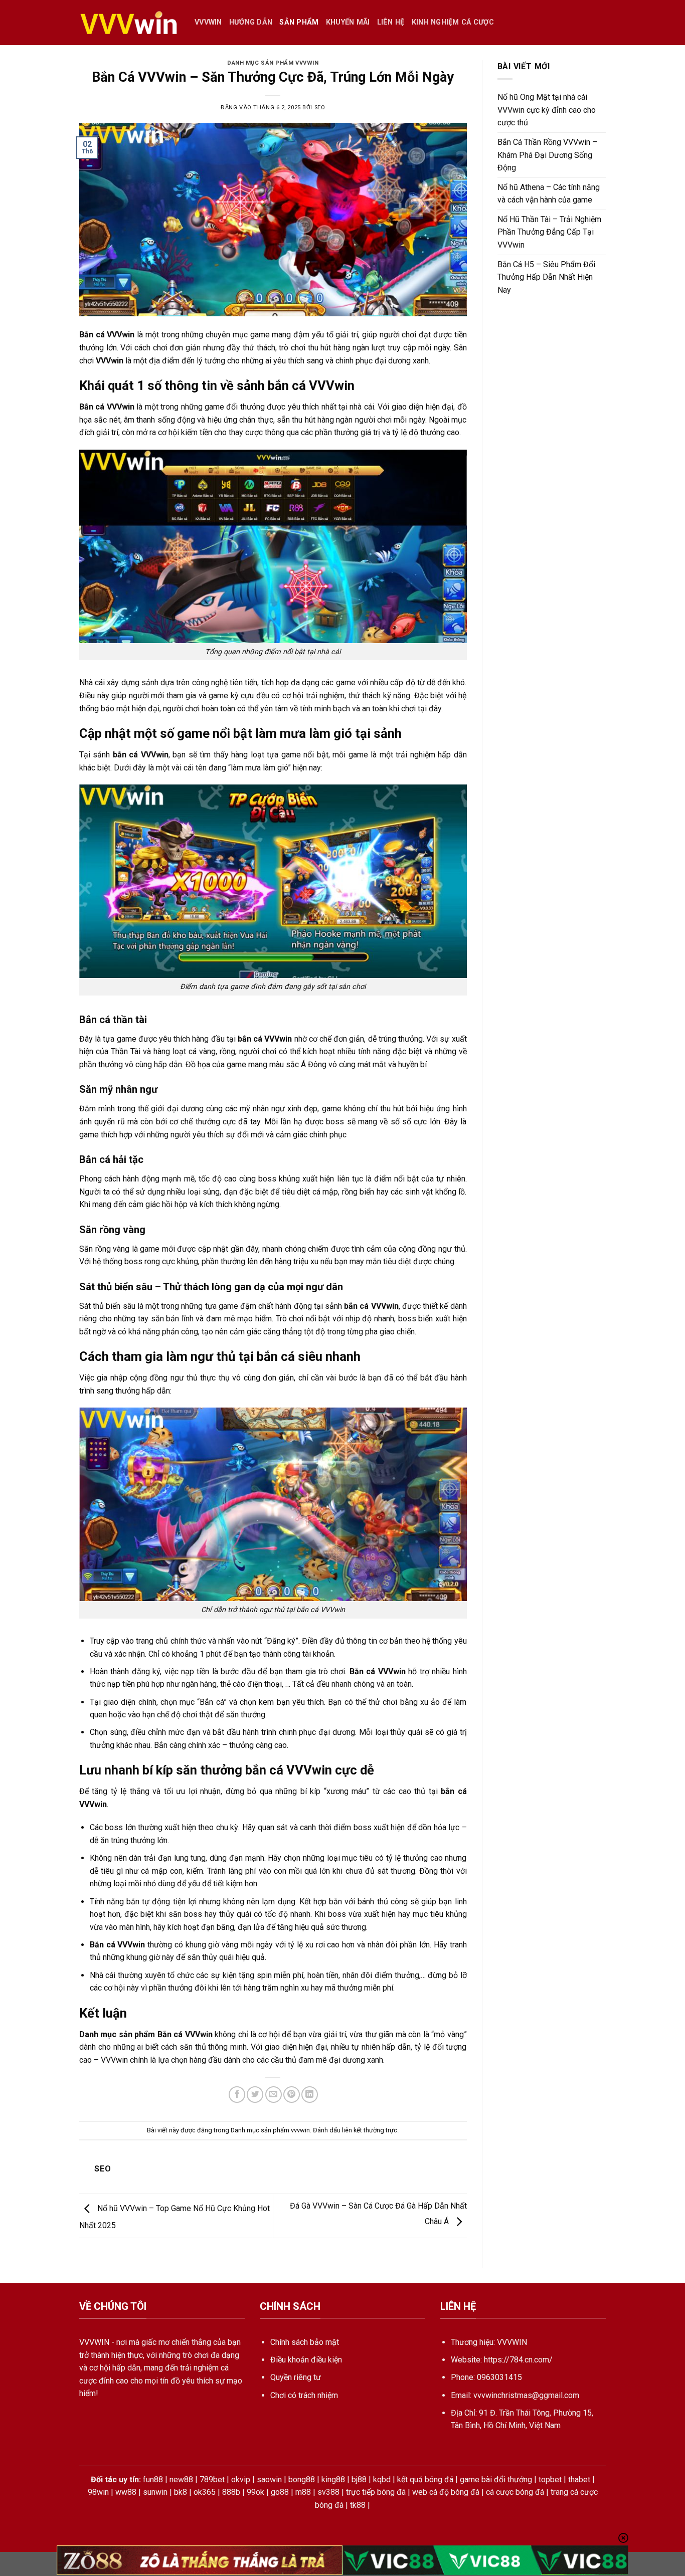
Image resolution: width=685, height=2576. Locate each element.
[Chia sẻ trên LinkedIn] (310, 2095)
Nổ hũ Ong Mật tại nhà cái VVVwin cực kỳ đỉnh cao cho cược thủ (547, 110)
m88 (303, 2492)
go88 (280, 2492)
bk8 (181, 2492)
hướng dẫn (251, 22)
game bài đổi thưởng (496, 2480)
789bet (212, 2480)
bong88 (302, 2480)
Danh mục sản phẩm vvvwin (273, 63)
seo (320, 108)
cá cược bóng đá (515, 2492)
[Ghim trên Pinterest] (292, 2095)
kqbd (382, 2480)
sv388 (328, 2492)
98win (98, 2492)
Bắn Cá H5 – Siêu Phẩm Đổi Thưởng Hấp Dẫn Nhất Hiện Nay (546, 277)
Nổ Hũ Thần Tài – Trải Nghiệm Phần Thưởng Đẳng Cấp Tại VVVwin (549, 232)
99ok (255, 2492)
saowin (269, 2480)
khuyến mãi (348, 22)
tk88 (358, 2505)
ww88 (126, 2492)
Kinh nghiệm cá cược (453, 22)
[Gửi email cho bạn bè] (274, 2095)
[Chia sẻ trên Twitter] (255, 2095)
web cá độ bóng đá (446, 2492)
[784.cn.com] (129, 23)
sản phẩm (299, 22)
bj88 (359, 2480)
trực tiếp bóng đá (376, 2492)
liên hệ (391, 22)
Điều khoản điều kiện (306, 2360)
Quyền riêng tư (296, 2377)
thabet (579, 2480)
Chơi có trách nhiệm (304, 2395)
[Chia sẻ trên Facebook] (237, 2095)
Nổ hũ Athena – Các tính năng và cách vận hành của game (549, 194)
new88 (181, 2480)
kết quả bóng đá (425, 2480)
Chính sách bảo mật (305, 2342)
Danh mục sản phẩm (117, 2034)
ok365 (205, 2492)
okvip (241, 2480)
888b (231, 2492)
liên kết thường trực (370, 2130)
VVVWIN (208, 22)
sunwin (155, 2492)
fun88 (153, 2480)
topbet (550, 2480)
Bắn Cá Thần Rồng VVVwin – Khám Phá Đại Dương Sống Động (547, 155)
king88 (333, 2480)
